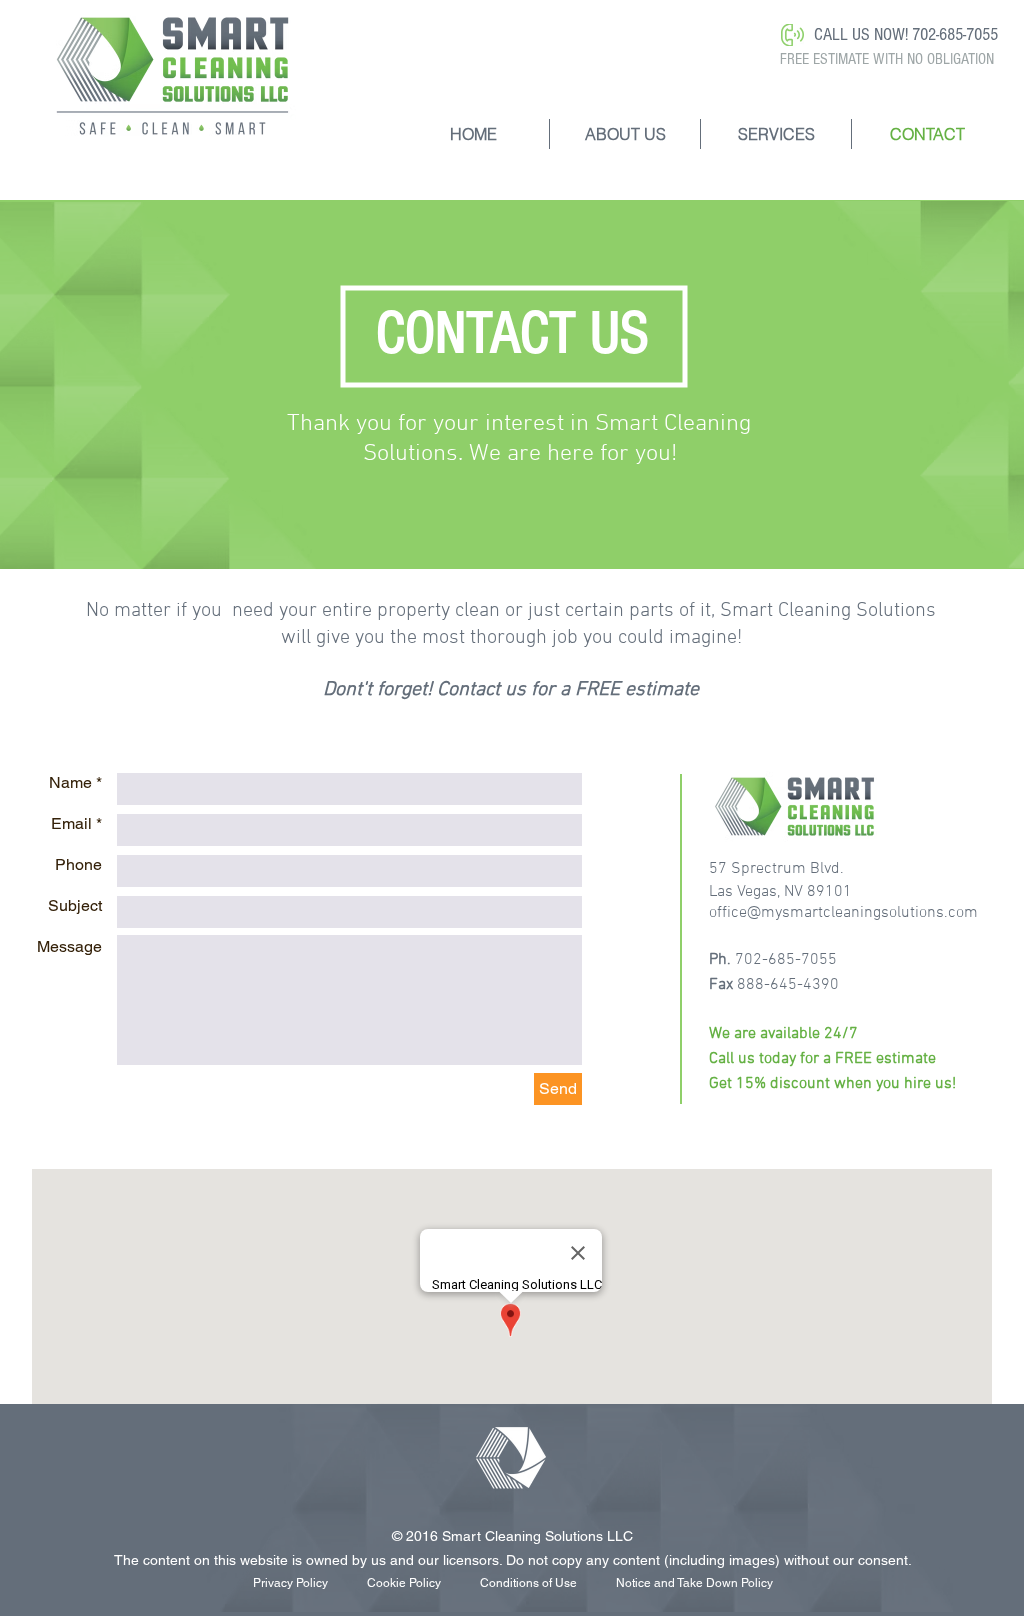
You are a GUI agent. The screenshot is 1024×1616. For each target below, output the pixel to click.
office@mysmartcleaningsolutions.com (843, 913)
